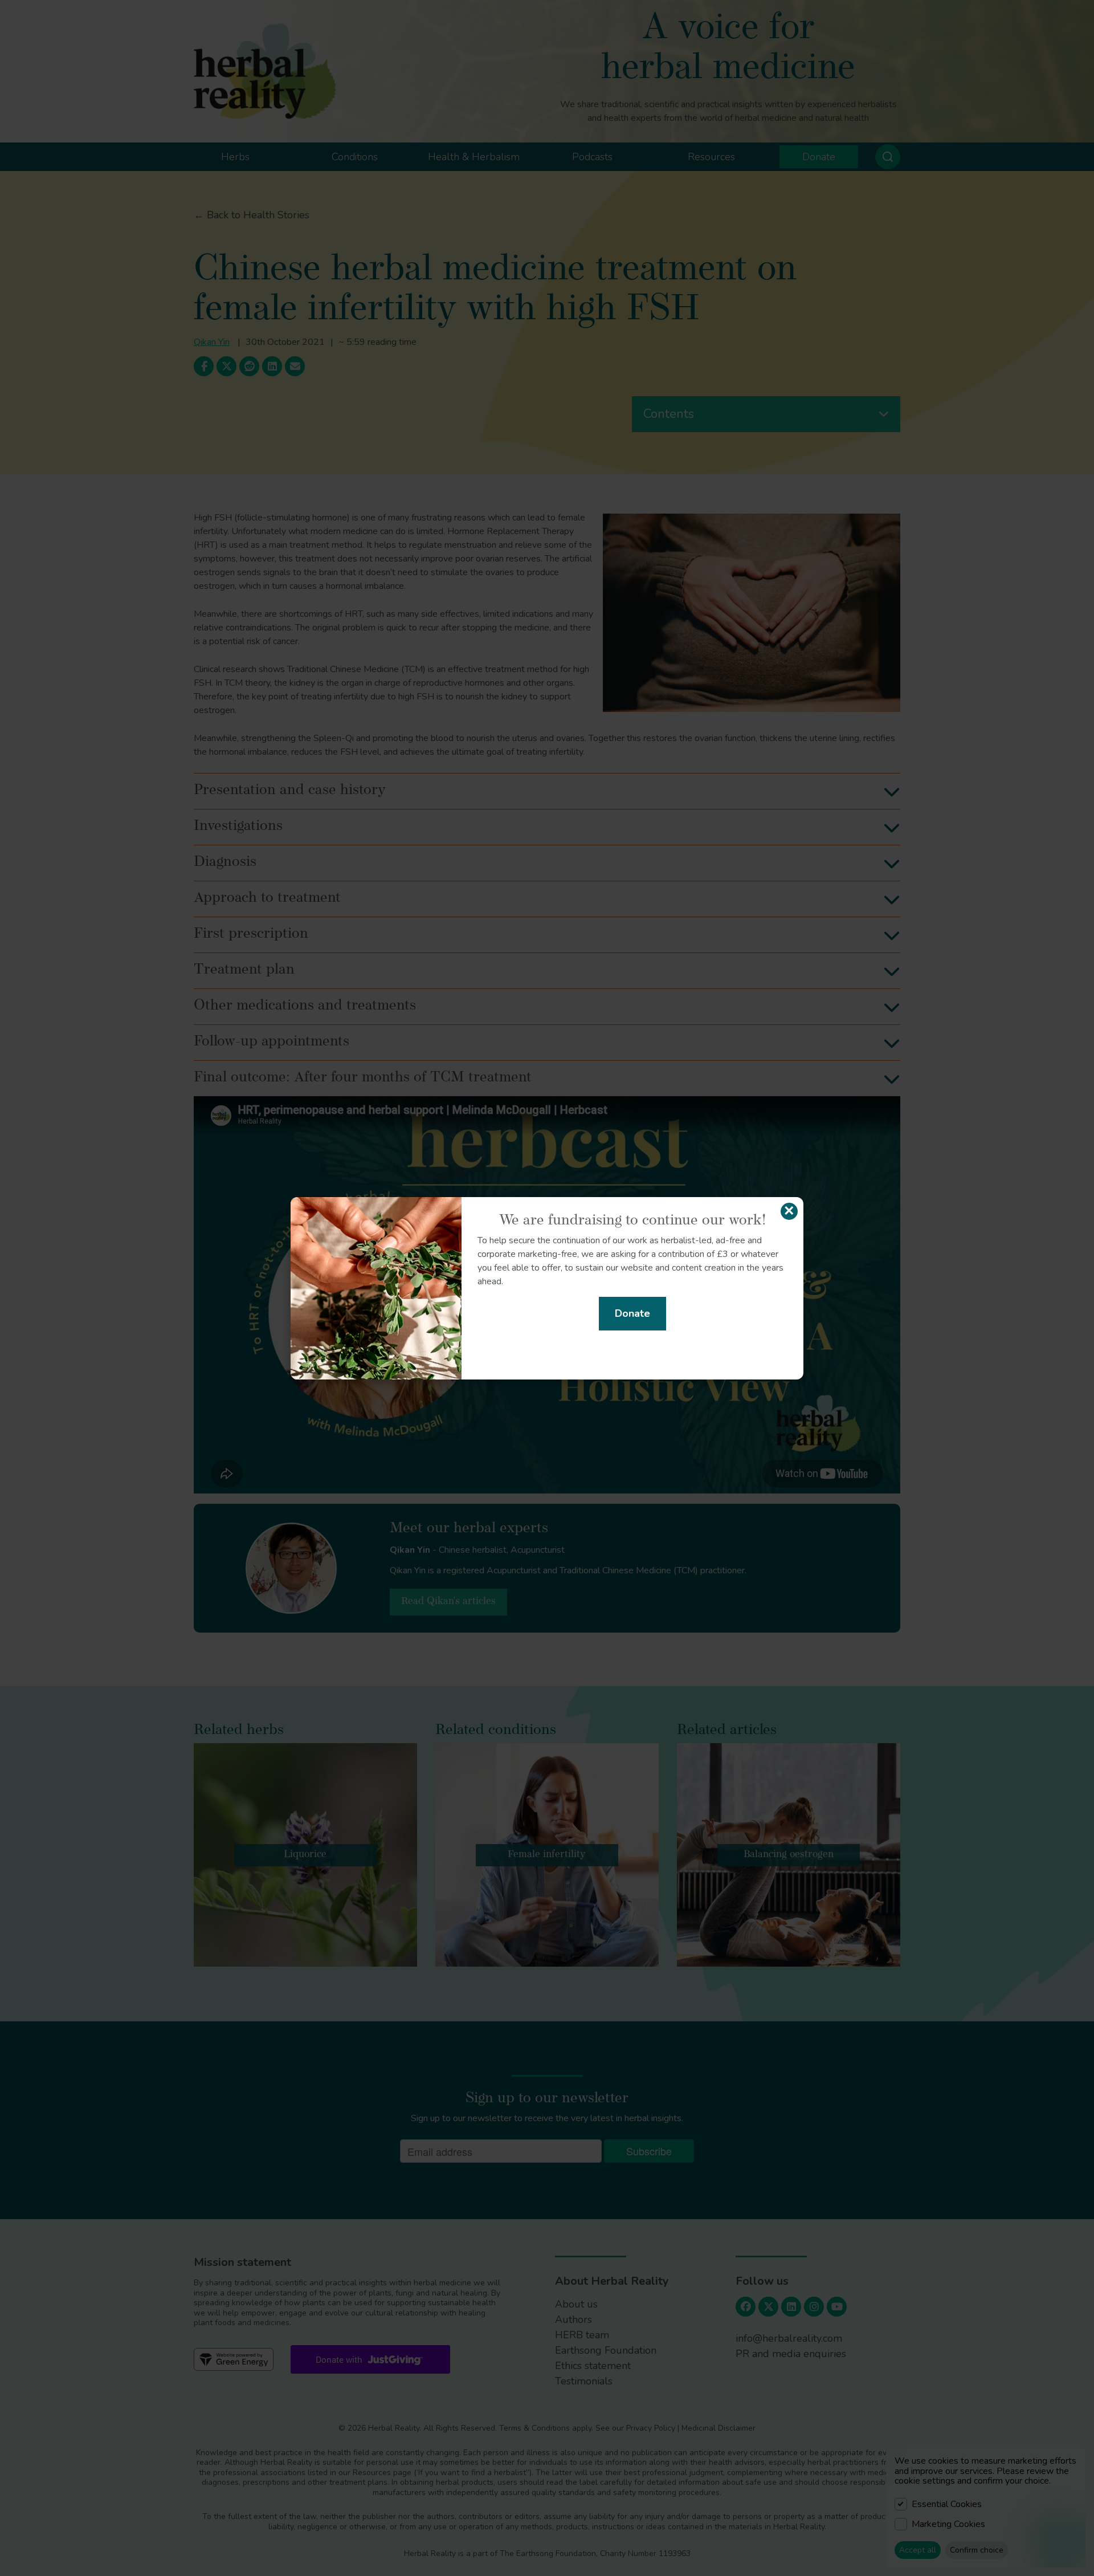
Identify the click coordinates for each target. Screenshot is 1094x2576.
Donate (632, 1313)
